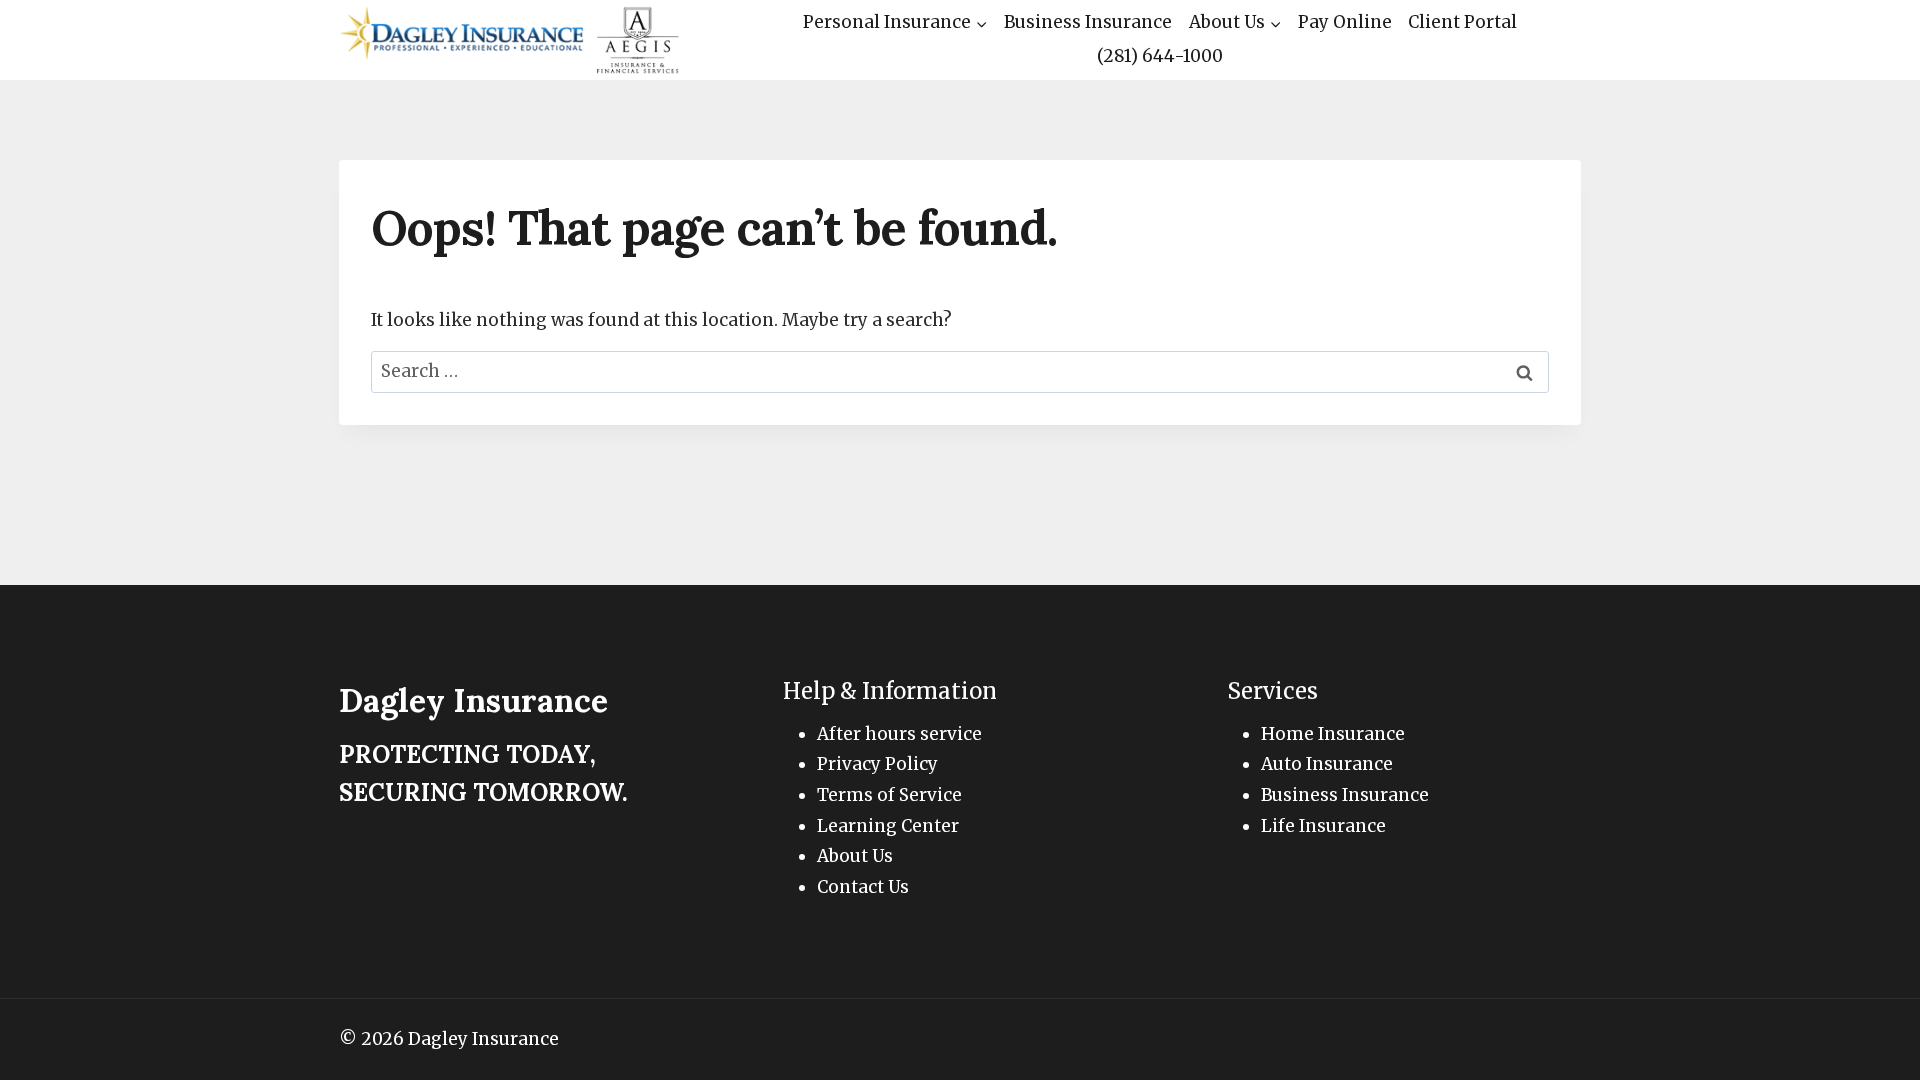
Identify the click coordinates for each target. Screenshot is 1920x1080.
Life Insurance (1323, 826)
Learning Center (888, 826)
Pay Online (1345, 22)
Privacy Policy (877, 764)
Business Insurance (1088, 22)
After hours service (899, 734)
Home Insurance (1333, 734)
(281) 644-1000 (1160, 56)
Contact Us (863, 887)
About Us (855, 856)
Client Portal (1462, 22)
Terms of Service (889, 795)
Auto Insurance (1327, 764)
